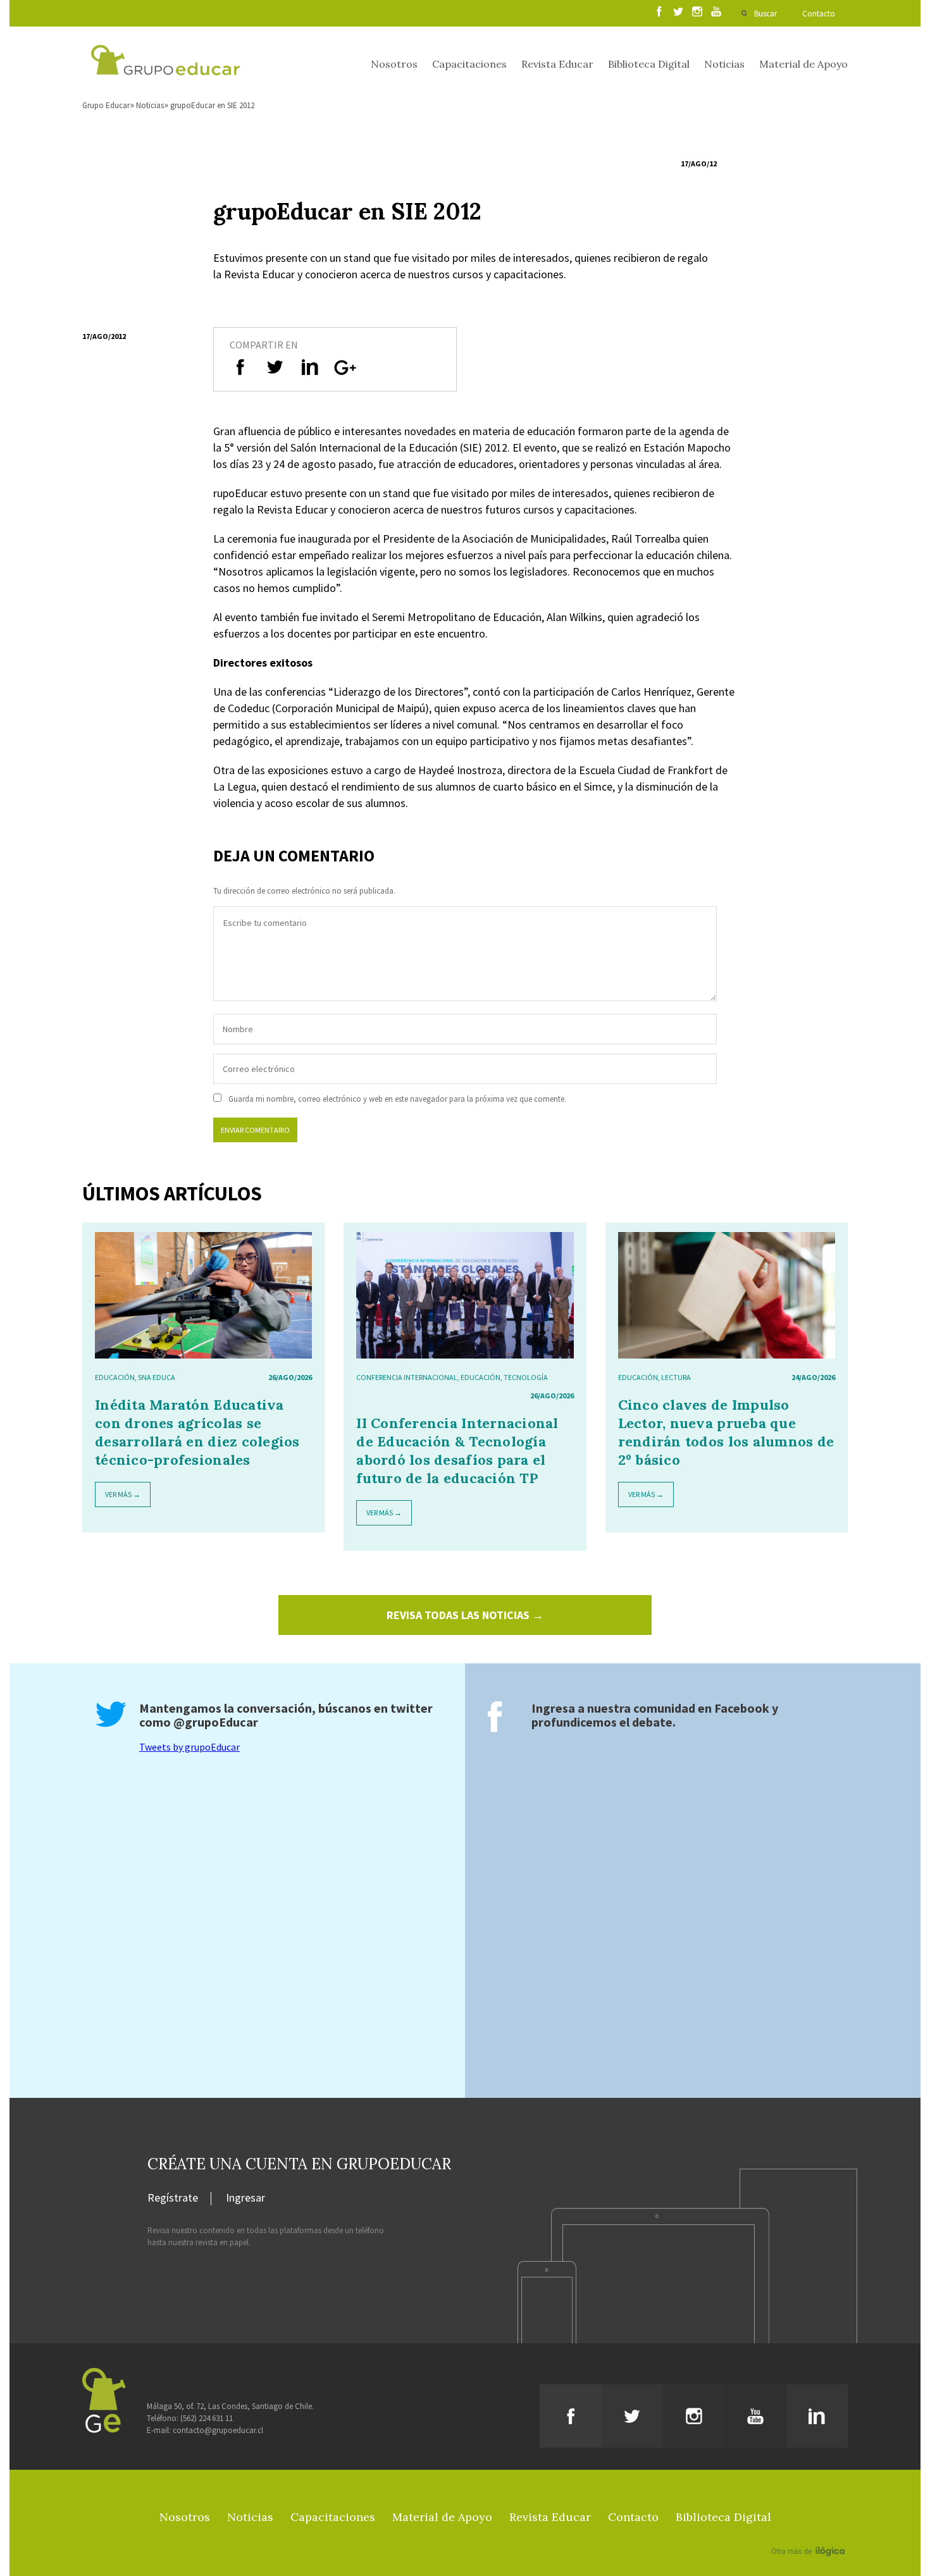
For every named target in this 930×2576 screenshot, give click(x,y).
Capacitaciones (469, 64)
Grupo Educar (106, 105)
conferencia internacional (407, 1377)
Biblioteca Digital (649, 64)
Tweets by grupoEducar (189, 1747)
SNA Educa (157, 1377)
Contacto (819, 14)
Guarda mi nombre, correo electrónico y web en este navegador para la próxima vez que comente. (397, 1099)
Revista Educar (557, 64)
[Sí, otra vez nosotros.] (810, 2533)
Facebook (742, 1708)
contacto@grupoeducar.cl (218, 2430)
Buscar (766, 14)
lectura (676, 1377)
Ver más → (123, 1494)
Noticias (724, 64)
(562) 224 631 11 (207, 2418)
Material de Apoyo (803, 64)
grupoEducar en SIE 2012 (212, 105)
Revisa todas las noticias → (465, 1615)
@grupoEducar (216, 1722)
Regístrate (173, 2198)
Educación (115, 1377)
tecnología (526, 1377)
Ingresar (245, 2198)
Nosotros (394, 64)
